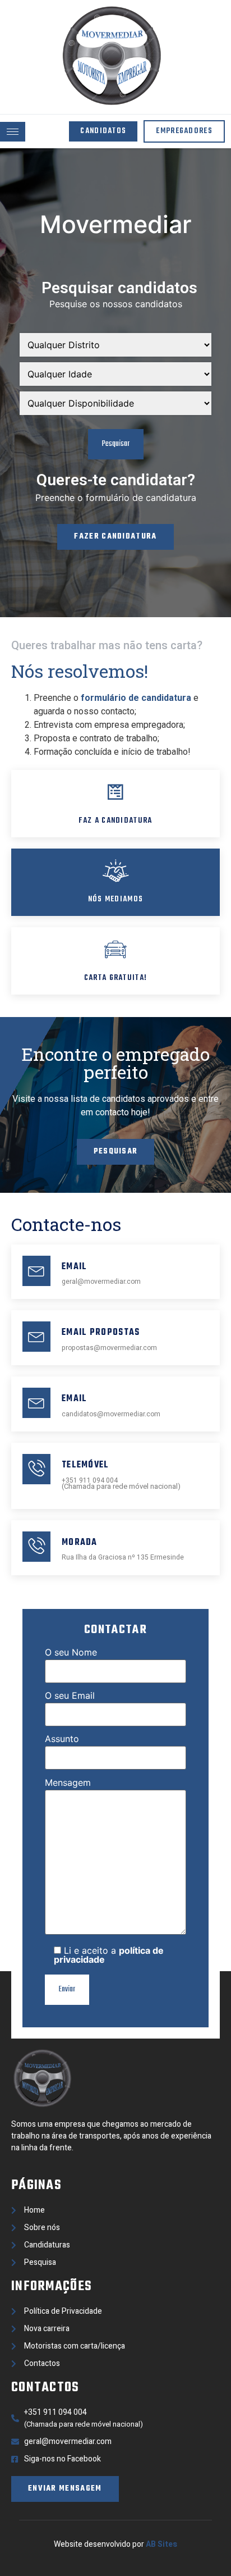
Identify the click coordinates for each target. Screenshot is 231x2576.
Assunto (62, 1739)
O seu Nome (71, 1653)
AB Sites (161, 2544)
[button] (103, 131)
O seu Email (70, 1696)
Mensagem (68, 1783)
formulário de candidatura (136, 698)
